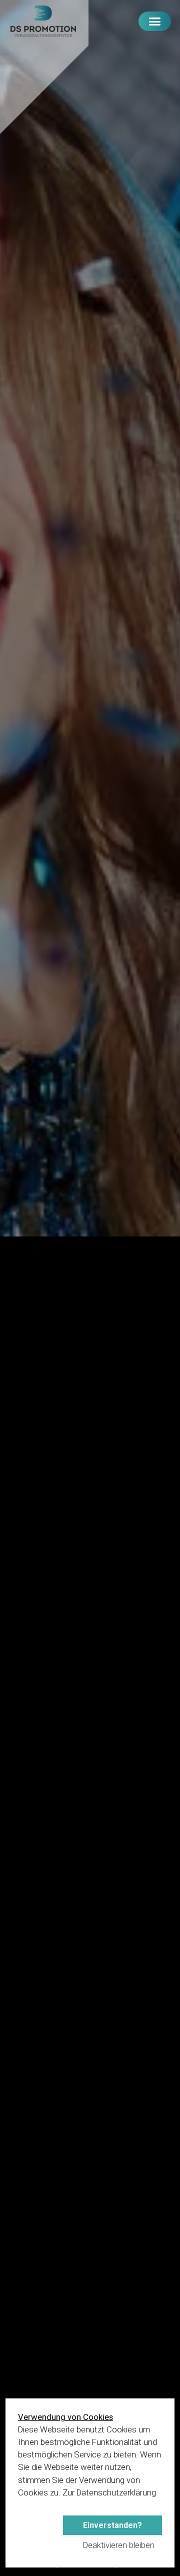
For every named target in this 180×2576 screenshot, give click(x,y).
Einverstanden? (112, 2525)
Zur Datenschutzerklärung (109, 2492)
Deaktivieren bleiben (119, 2545)
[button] (155, 21)
